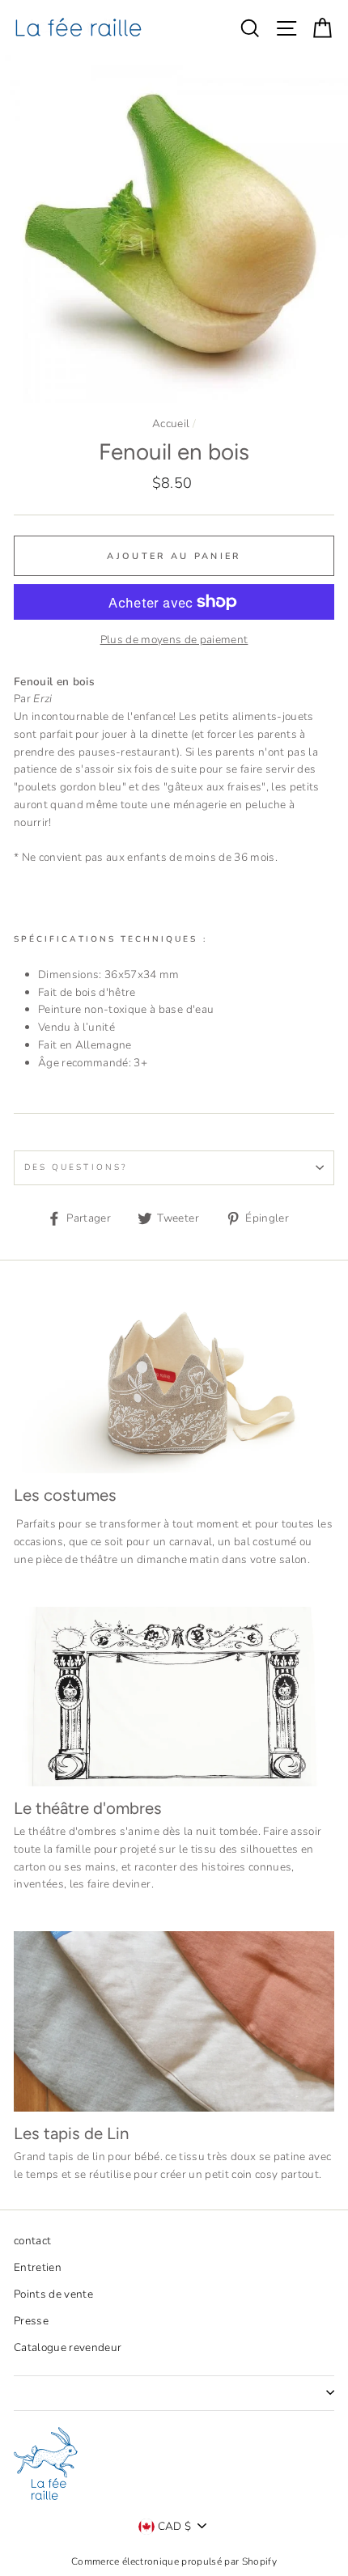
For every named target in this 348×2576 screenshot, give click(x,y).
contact (32, 2241)
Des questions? (76, 1167)
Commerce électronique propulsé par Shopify (174, 2561)
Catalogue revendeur (68, 2347)
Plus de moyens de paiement (174, 640)
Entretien (38, 2267)
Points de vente (53, 2294)
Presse (31, 2321)
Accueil (171, 424)
